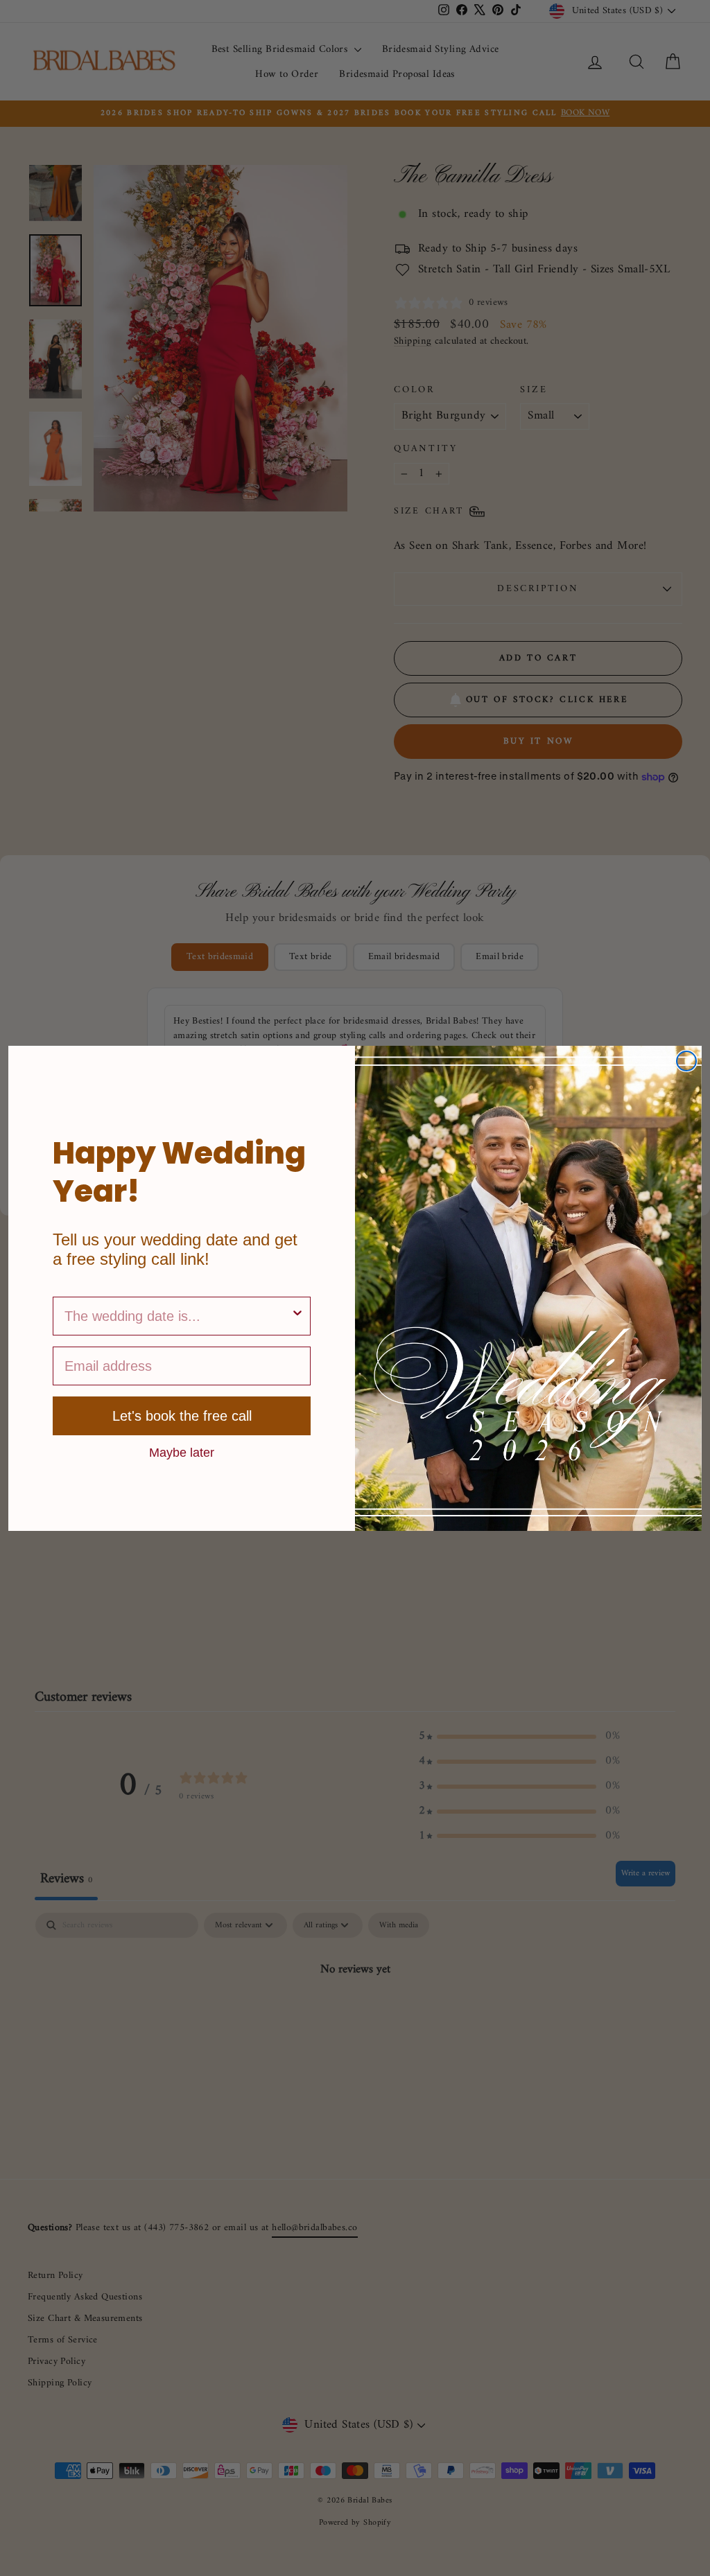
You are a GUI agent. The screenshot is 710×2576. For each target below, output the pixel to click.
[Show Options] (297, 1316)
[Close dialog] (686, 1061)
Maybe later (182, 1452)
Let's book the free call (182, 1416)
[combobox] (177, 1316)
